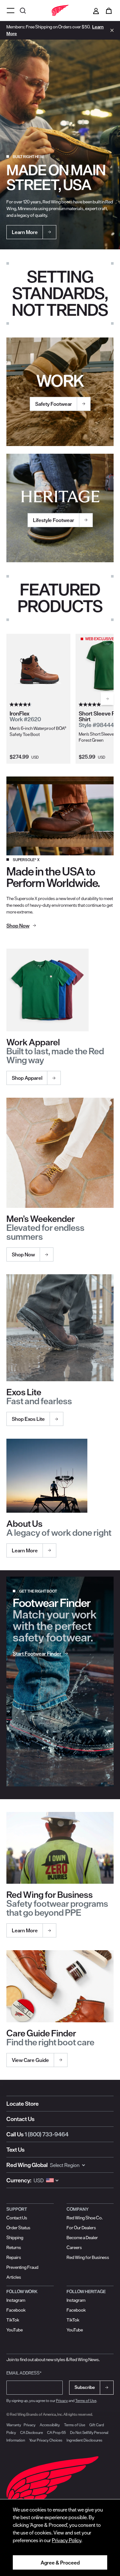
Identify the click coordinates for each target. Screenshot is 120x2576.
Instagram (16, 2300)
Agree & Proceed (60, 2563)
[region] (60, 2538)
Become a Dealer (82, 2238)
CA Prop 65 (56, 2432)
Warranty (14, 2425)
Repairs (14, 2257)
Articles (14, 2277)
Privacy (62, 2401)
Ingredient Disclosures (84, 2440)
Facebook (16, 2310)
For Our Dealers (81, 2228)
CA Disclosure (32, 2432)
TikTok (13, 2320)
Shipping (15, 2238)
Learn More (25, 1550)
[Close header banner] (110, 30)
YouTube (15, 2330)
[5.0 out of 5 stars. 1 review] (91, 705)
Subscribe (85, 2387)
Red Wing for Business (88, 2257)
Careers (74, 2247)
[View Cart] (109, 11)
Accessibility (50, 2425)
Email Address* (24, 2373)
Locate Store (23, 2104)
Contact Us (20, 2119)
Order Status (18, 2228)
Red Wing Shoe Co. (85, 2218)
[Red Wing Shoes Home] (60, 11)
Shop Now (23, 1254)
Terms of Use (86, 2401)
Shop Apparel (27, 1078)
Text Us (16, 2150)
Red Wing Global (27, 2165)
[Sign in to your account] (96, 11)
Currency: (19, 2180)
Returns (14, 2247)
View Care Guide (30, 2060)
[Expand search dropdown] (24, 10)
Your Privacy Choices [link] (46, 2440)
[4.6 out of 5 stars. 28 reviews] (21, 705)
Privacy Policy (67, 2540)
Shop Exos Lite (28, 1419)
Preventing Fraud (22, 2267)
